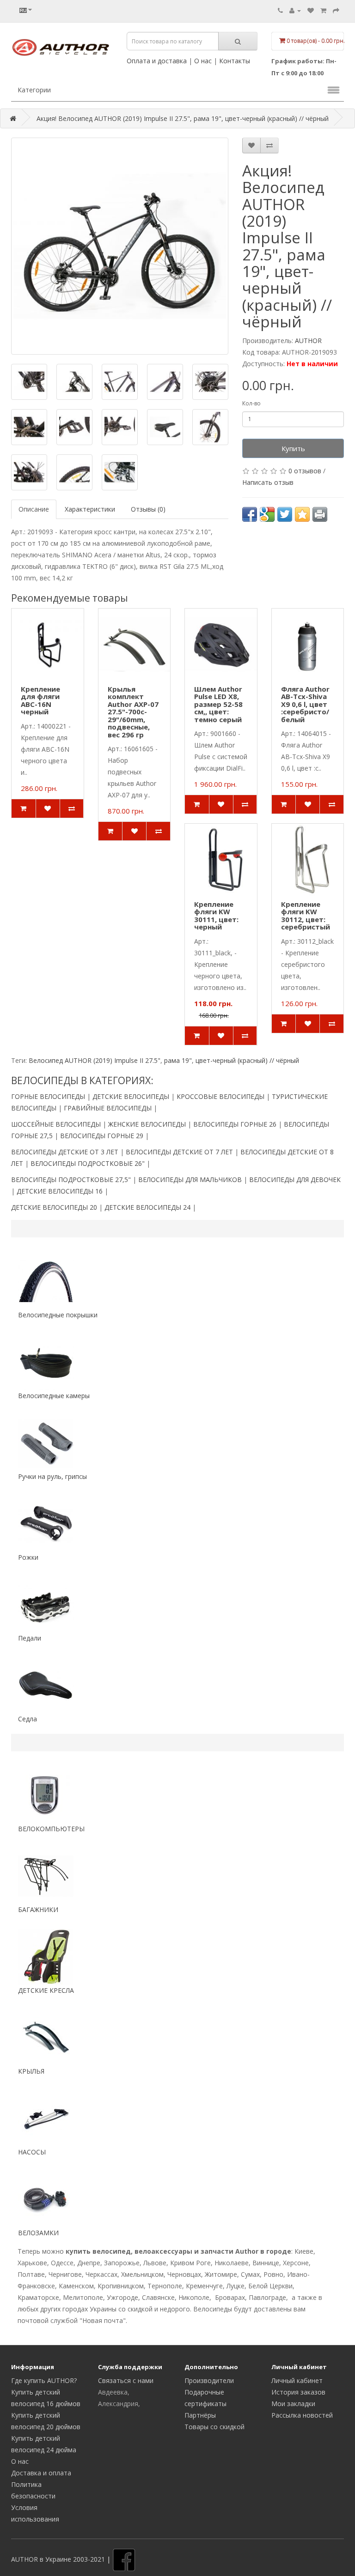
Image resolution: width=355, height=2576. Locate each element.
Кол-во (251, 403)
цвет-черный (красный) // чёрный (247, 1060)
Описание (34, 509)
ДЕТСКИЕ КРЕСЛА (46, 1990)
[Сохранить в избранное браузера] (302, 514)
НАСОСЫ (32, 2152)
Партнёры (200, 2415)
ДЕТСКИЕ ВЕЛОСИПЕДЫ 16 (60, 1191)
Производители (209, 2380)
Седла (28, 1719)
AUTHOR (308, 341)
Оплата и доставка (157, 61)
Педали (30, 1638)
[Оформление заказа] (336, 10)
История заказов (298, 2392)
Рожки (28, 1557)
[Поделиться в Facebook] (250, 514)
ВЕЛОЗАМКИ (38, 2233)
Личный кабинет (297, 2380)
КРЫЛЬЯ (31, 2071)
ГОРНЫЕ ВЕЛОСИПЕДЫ (48, 1096)
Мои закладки (293, 2404)
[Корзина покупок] (323, 10)
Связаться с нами (126, 2380)
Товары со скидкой (214, 2427)
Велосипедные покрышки (58, 1315)
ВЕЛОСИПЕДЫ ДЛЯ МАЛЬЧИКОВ (190, 1179)
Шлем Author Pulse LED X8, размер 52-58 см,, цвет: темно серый (218, 704)
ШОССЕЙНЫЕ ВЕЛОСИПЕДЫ (56, 1124)
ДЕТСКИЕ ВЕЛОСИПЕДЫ (131, 1096)
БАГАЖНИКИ (38, 1909)
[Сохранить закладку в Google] (267, 514)
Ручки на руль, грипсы (52, 1476)
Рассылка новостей (302, 2415)
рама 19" (178, 1060)
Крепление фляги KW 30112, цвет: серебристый (306, 916)
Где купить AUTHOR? (44, 2380)
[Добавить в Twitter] (285, 514)
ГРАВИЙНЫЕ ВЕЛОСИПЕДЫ (108, 1108)
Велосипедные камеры (54, 1396)
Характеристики (90, 509)
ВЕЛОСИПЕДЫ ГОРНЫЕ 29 (102, 1136)
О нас (203, 61)
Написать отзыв (268, 482)
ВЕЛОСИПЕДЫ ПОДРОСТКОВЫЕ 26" (88, 1163)
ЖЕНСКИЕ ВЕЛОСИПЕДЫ (147, 1124)
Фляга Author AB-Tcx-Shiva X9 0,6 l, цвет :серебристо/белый (305, 704)
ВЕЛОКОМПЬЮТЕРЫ (51, 1829)
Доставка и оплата (41, 2473)
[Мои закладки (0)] (311, 10)
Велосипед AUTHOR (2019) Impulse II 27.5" (95, 1060)
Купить (293, 448)
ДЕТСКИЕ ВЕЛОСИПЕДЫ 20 (54, 1207)
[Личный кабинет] (295, 10)
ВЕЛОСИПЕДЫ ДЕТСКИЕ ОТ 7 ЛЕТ (179, 1152)
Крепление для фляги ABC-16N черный (40, 700)
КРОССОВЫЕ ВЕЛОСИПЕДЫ (220, 1096)
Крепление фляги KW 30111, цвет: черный (216, 916)
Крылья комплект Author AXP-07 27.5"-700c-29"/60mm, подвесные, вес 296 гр (133, 712)
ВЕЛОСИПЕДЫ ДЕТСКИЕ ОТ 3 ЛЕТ (65, 1152)
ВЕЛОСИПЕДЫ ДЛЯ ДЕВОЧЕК (295, 1179)
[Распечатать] (320, 514)
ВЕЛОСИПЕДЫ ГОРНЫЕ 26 (235, 1124)
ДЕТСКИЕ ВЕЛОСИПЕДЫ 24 (147, 1207)
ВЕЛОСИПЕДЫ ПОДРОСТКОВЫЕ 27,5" (71, 1179)
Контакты (235, 61)
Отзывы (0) (148, 509)
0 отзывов (305, 471)
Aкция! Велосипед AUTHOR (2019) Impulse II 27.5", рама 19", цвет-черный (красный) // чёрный (183, 118)
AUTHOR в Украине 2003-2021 (58, 2559)
